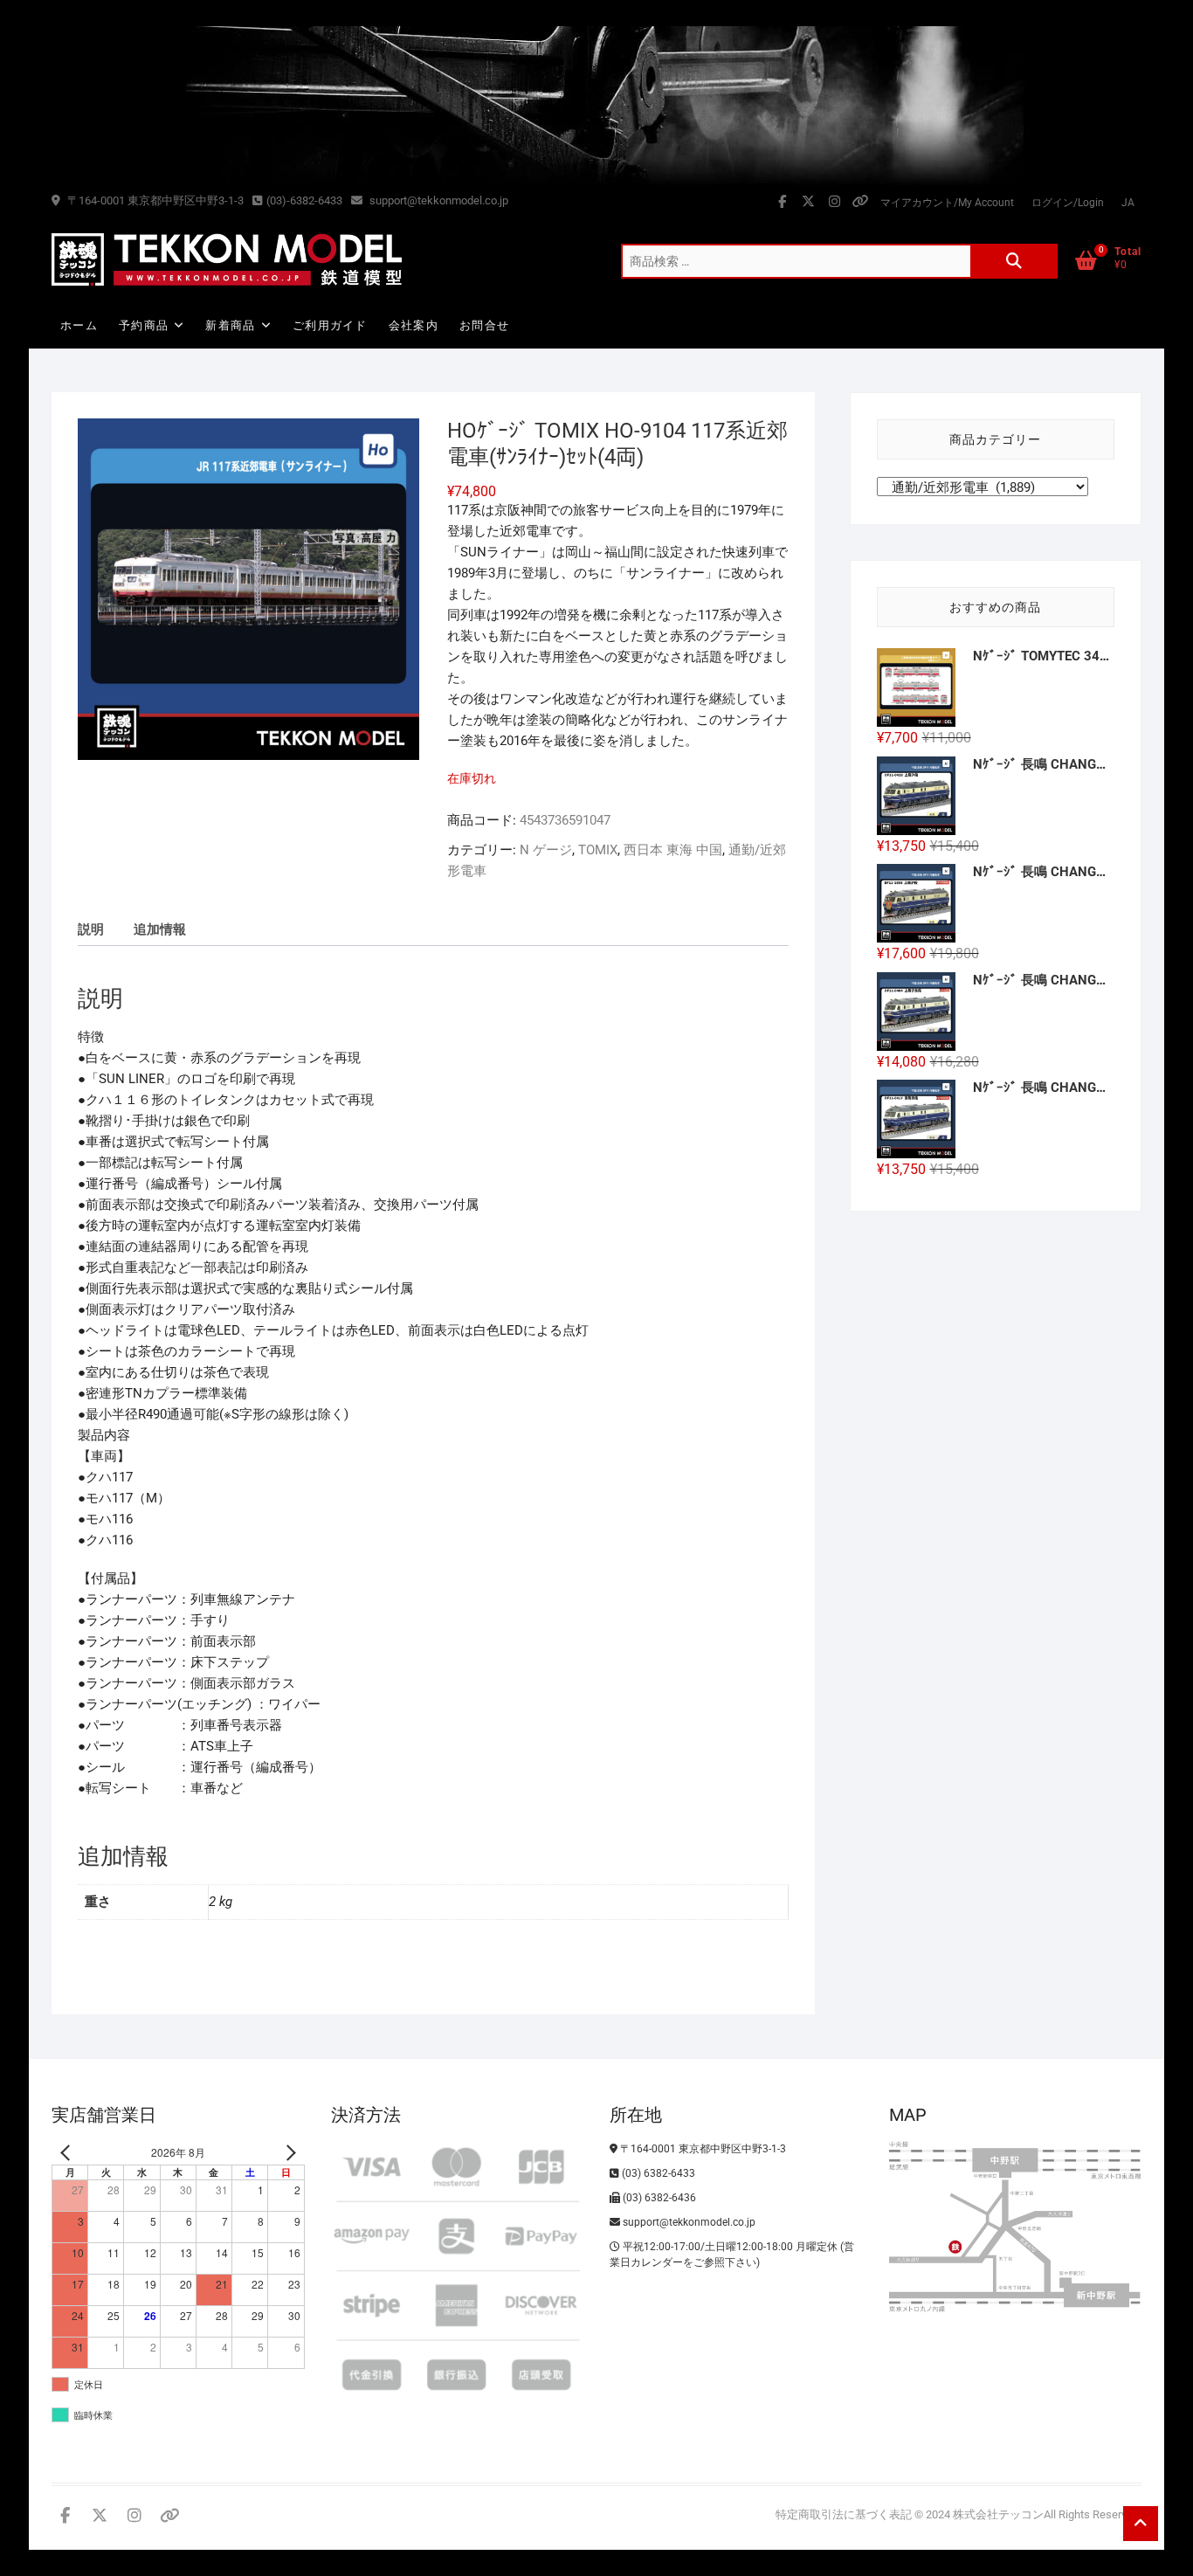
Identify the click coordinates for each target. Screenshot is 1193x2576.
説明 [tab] (91, 929)
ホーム (79, 325)
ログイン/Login (1068, 203)
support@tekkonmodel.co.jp (438, 200)
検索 (1014, 261)
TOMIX (598, 850)
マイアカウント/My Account (947, 203)
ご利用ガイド (330, 325)
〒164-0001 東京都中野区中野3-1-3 (154, 200)
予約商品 (144, 325)
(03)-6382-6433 (304, 200)
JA (1128, 203)
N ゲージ (546, 850)
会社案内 (414, 325)
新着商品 (230, 325)
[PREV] (68, 2153)
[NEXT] (288, 2153)
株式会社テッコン (998, 2514)
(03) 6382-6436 (658, 2198)
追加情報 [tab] (160, 929)
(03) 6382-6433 (657, 2173)
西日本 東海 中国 (673, 850)
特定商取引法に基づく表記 (844, 2514)
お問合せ (484, 325)
